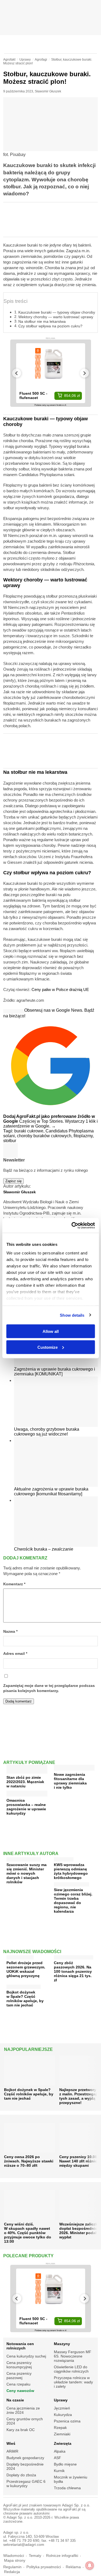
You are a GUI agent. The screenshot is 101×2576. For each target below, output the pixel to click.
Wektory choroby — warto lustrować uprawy (56, 317)
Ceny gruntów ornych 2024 (25, 2421)
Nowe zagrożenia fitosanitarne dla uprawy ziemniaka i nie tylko (70, 1781)
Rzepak (60, 2428)
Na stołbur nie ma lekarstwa (42, 321)
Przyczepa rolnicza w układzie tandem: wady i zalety (73, 2382)
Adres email (15, 1654)
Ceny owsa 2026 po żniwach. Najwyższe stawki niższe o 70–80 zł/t (29, 2161)
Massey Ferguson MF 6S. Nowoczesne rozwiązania (73, 2356)
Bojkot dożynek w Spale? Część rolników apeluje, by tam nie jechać (25, 1999)
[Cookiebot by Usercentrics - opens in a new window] (72, 1225)
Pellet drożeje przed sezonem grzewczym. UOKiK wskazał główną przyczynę (26, 1969)
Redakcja (12, 2572)
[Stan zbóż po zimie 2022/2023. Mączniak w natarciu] (27, 1772)
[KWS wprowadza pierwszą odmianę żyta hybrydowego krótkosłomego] (64, 1858)
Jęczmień (62, 2408)
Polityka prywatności (44, 2567)
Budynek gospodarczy (25, 2458)
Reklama (73, 2567)
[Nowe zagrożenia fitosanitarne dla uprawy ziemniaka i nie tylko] (74, 1769)
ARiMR (12, 2451)
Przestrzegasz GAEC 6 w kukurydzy (26, 2484)
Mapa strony (15, 2561)
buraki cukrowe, (30, 1131)
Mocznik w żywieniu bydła (71, 2479)
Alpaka (60, 2451)
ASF (58, 2458)
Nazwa (10, 1632)
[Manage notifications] (90, 2565)
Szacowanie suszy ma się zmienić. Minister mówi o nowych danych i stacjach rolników (27, 1873)
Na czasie (15, 2400)
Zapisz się (13, 1181)
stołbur (10, 1141)
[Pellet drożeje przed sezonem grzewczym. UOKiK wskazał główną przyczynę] (20, 1956)
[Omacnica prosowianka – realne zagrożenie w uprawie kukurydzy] (27, 1795)
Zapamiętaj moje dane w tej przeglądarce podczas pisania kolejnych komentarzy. (49, 1688)
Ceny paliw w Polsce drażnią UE (60, 989)
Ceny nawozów (20, 2391)
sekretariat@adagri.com (24, 2545)
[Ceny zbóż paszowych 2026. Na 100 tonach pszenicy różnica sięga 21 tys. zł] (74, 1956)
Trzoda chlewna (67, 2488)
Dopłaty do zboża (21, 2475)
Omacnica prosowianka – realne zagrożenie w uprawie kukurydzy (26, 1807)
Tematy (35, 2556)
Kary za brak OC (21, 2430)
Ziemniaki (62, 2434)
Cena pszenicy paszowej (19, 2376)
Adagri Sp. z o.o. (76, 2505)
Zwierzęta (63, 2443)
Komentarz (14, 1584)
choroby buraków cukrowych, (45, 1136)
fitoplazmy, (84, 1136)
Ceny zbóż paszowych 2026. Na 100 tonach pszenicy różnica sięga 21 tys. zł (73, 1971)
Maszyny (62, 2344)
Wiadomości (14, 2556)
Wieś (11, 2443)
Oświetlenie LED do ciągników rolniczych (71, 2369)
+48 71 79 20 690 (24, 2541)
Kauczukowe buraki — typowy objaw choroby (57, 312)
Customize (48, 1347)
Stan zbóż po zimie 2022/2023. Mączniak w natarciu (25, 1782)
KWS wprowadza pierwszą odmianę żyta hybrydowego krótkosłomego (71, 1871)
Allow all (51, 1331)
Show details (72, 1315)
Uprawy (61, 2400)
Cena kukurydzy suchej (26, 2356)
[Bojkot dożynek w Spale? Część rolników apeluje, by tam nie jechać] (24, 1986)
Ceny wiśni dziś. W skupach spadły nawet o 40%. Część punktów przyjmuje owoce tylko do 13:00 (28, 2233)
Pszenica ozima (67, 2421)
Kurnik (59, 2471)
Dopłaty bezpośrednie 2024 (25, 2466)
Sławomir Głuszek (48, 91)
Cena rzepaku (18, 2384)
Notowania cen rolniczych (20, 2346)
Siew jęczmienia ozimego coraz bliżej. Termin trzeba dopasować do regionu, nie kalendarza (73, 1901)
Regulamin (12, 2567)
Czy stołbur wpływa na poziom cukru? (50, 326)
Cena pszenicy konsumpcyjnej (19, 2365)
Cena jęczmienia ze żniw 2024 (23, 2410)
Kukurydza (63, 2415)
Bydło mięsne (65, 2464)
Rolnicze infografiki (62, 2556)
